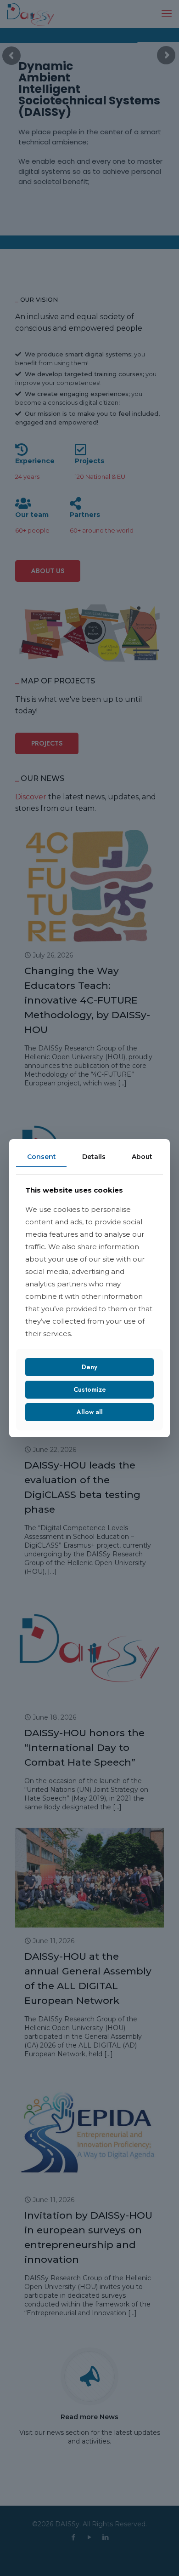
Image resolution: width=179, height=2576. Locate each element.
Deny (89, 1367)
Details (94, 1156)
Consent (42, 1156)
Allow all (90, 1412)
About (142, 1156)
